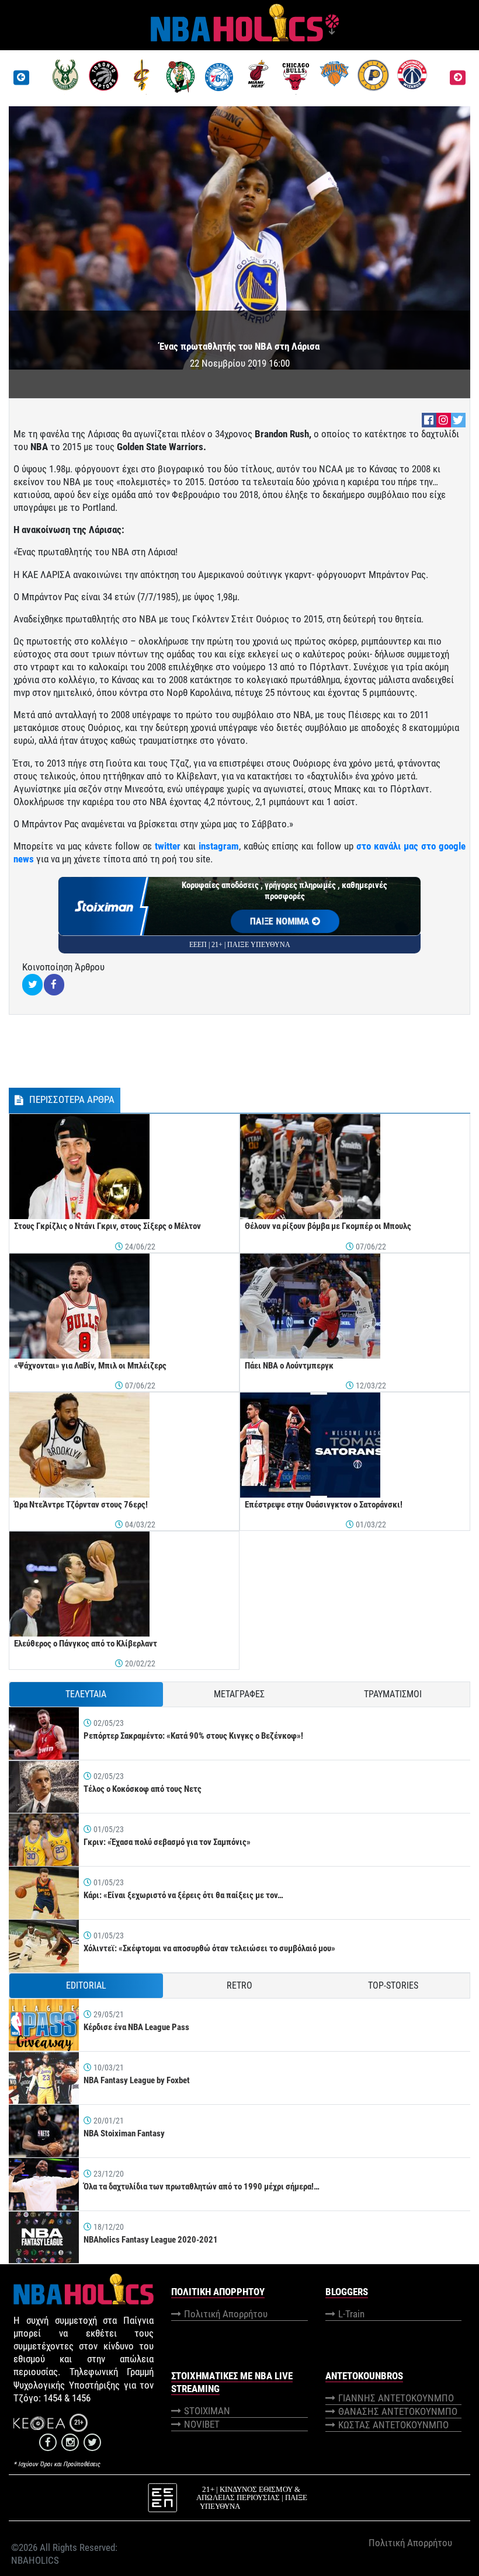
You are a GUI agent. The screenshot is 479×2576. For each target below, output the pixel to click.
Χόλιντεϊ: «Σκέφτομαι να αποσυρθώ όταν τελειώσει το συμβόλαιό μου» (209, 1948)
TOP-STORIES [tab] (393, 1985)
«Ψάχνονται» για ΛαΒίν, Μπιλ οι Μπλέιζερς (90, 1366)
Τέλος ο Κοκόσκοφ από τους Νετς (143, 1789)
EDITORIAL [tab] (86, 1985)
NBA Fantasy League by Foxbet (137, 2080)
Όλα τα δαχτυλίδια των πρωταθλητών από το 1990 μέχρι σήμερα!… (202, 2187)
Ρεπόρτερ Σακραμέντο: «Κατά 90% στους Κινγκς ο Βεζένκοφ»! (193, 1736)
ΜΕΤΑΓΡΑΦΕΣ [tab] (239, 1694)
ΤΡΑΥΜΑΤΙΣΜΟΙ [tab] (393, 1694)
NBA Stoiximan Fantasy (124, 2133)
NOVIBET (202, 2424)
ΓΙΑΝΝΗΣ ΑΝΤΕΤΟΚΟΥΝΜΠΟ (396, 2398)
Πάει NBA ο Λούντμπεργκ (289, 1366)
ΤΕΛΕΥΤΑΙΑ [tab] (86, 1694)
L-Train (351, 2314)
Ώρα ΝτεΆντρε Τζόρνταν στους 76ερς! (81, 1505)
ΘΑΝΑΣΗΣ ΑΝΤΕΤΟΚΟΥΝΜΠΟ (398, 2411)
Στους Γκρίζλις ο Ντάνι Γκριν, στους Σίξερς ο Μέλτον (107, 1226)
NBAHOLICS (35, 2560)
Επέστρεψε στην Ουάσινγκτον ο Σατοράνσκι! (324, 1505)
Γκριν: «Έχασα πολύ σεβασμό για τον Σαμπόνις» (167, 1842)
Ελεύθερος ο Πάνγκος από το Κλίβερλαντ (86, 1644)
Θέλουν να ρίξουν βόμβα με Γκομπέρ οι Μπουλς (328, 1226)
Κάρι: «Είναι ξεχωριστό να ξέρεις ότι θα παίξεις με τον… (183, 1895)
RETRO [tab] (239, 1985)
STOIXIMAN (207, 2411)
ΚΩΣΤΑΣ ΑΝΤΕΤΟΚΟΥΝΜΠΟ (393, 2425)
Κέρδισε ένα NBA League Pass (136, 2027)
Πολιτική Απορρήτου (226, 2314)
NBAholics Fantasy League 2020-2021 (151, 2240)
